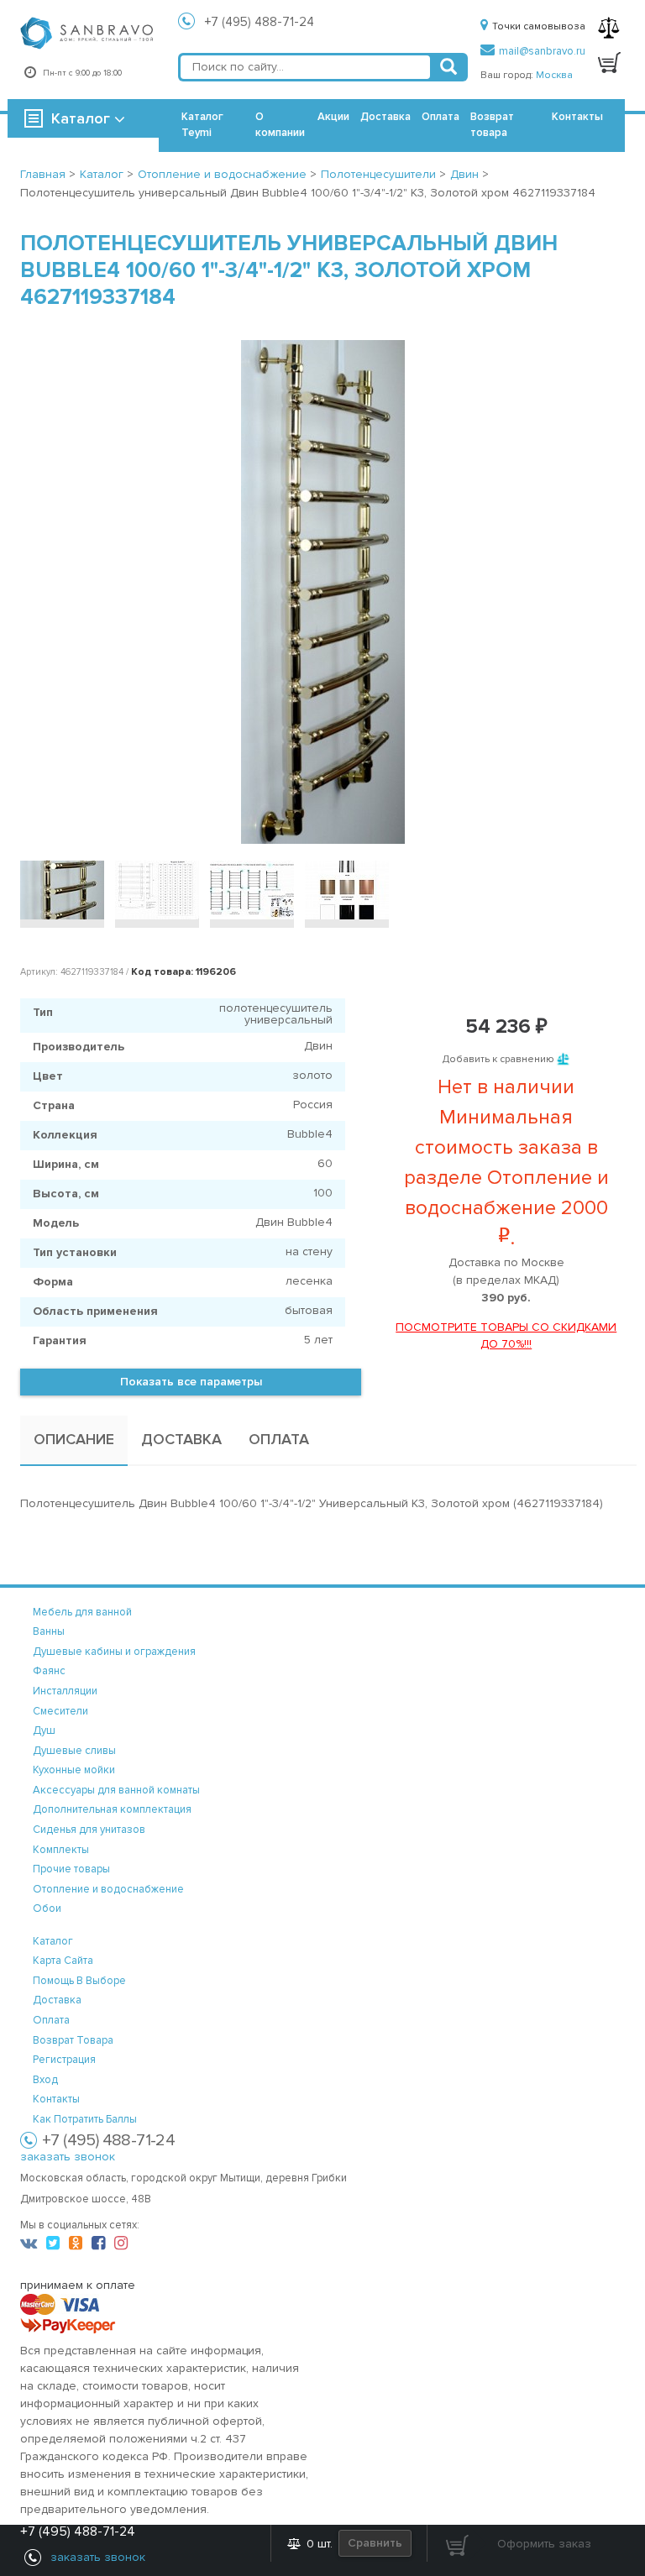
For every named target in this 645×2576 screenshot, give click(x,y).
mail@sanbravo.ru (542, 51)
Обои (47, 1908)
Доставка (385, 117)
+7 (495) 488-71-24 (260, 22)
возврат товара (73, 2040)
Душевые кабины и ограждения (114, 1652)
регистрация (64, 2060)
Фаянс (49, 1671)
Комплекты (61, 1850)
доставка (57, 2000)
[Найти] (448, 67)
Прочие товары (71, 1869)
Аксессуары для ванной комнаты (116, 1790)
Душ (44, 1730)
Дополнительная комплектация (112, 1809)
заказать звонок (68, 2157)
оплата (51, 2020)
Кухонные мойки (74, 1770)
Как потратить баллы (85, 2119)
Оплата (440, 117)
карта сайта (63, 1961)
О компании (280, 125)
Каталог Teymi (202, 125)
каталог (53, 1941)
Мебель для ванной (82, 1612)
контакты (56, 2099)
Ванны (49, 1631)
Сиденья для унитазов (89, 1830)
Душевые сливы (74, 1751)
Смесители (60, 1711)
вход (45, 2080)
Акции (333, 117)
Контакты (577, 117)
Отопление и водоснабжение (108, 1889)
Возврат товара (492, 125)
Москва (554, 75)
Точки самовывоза (539, 26)
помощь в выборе (79, 1981)
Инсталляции (65, 1691)
